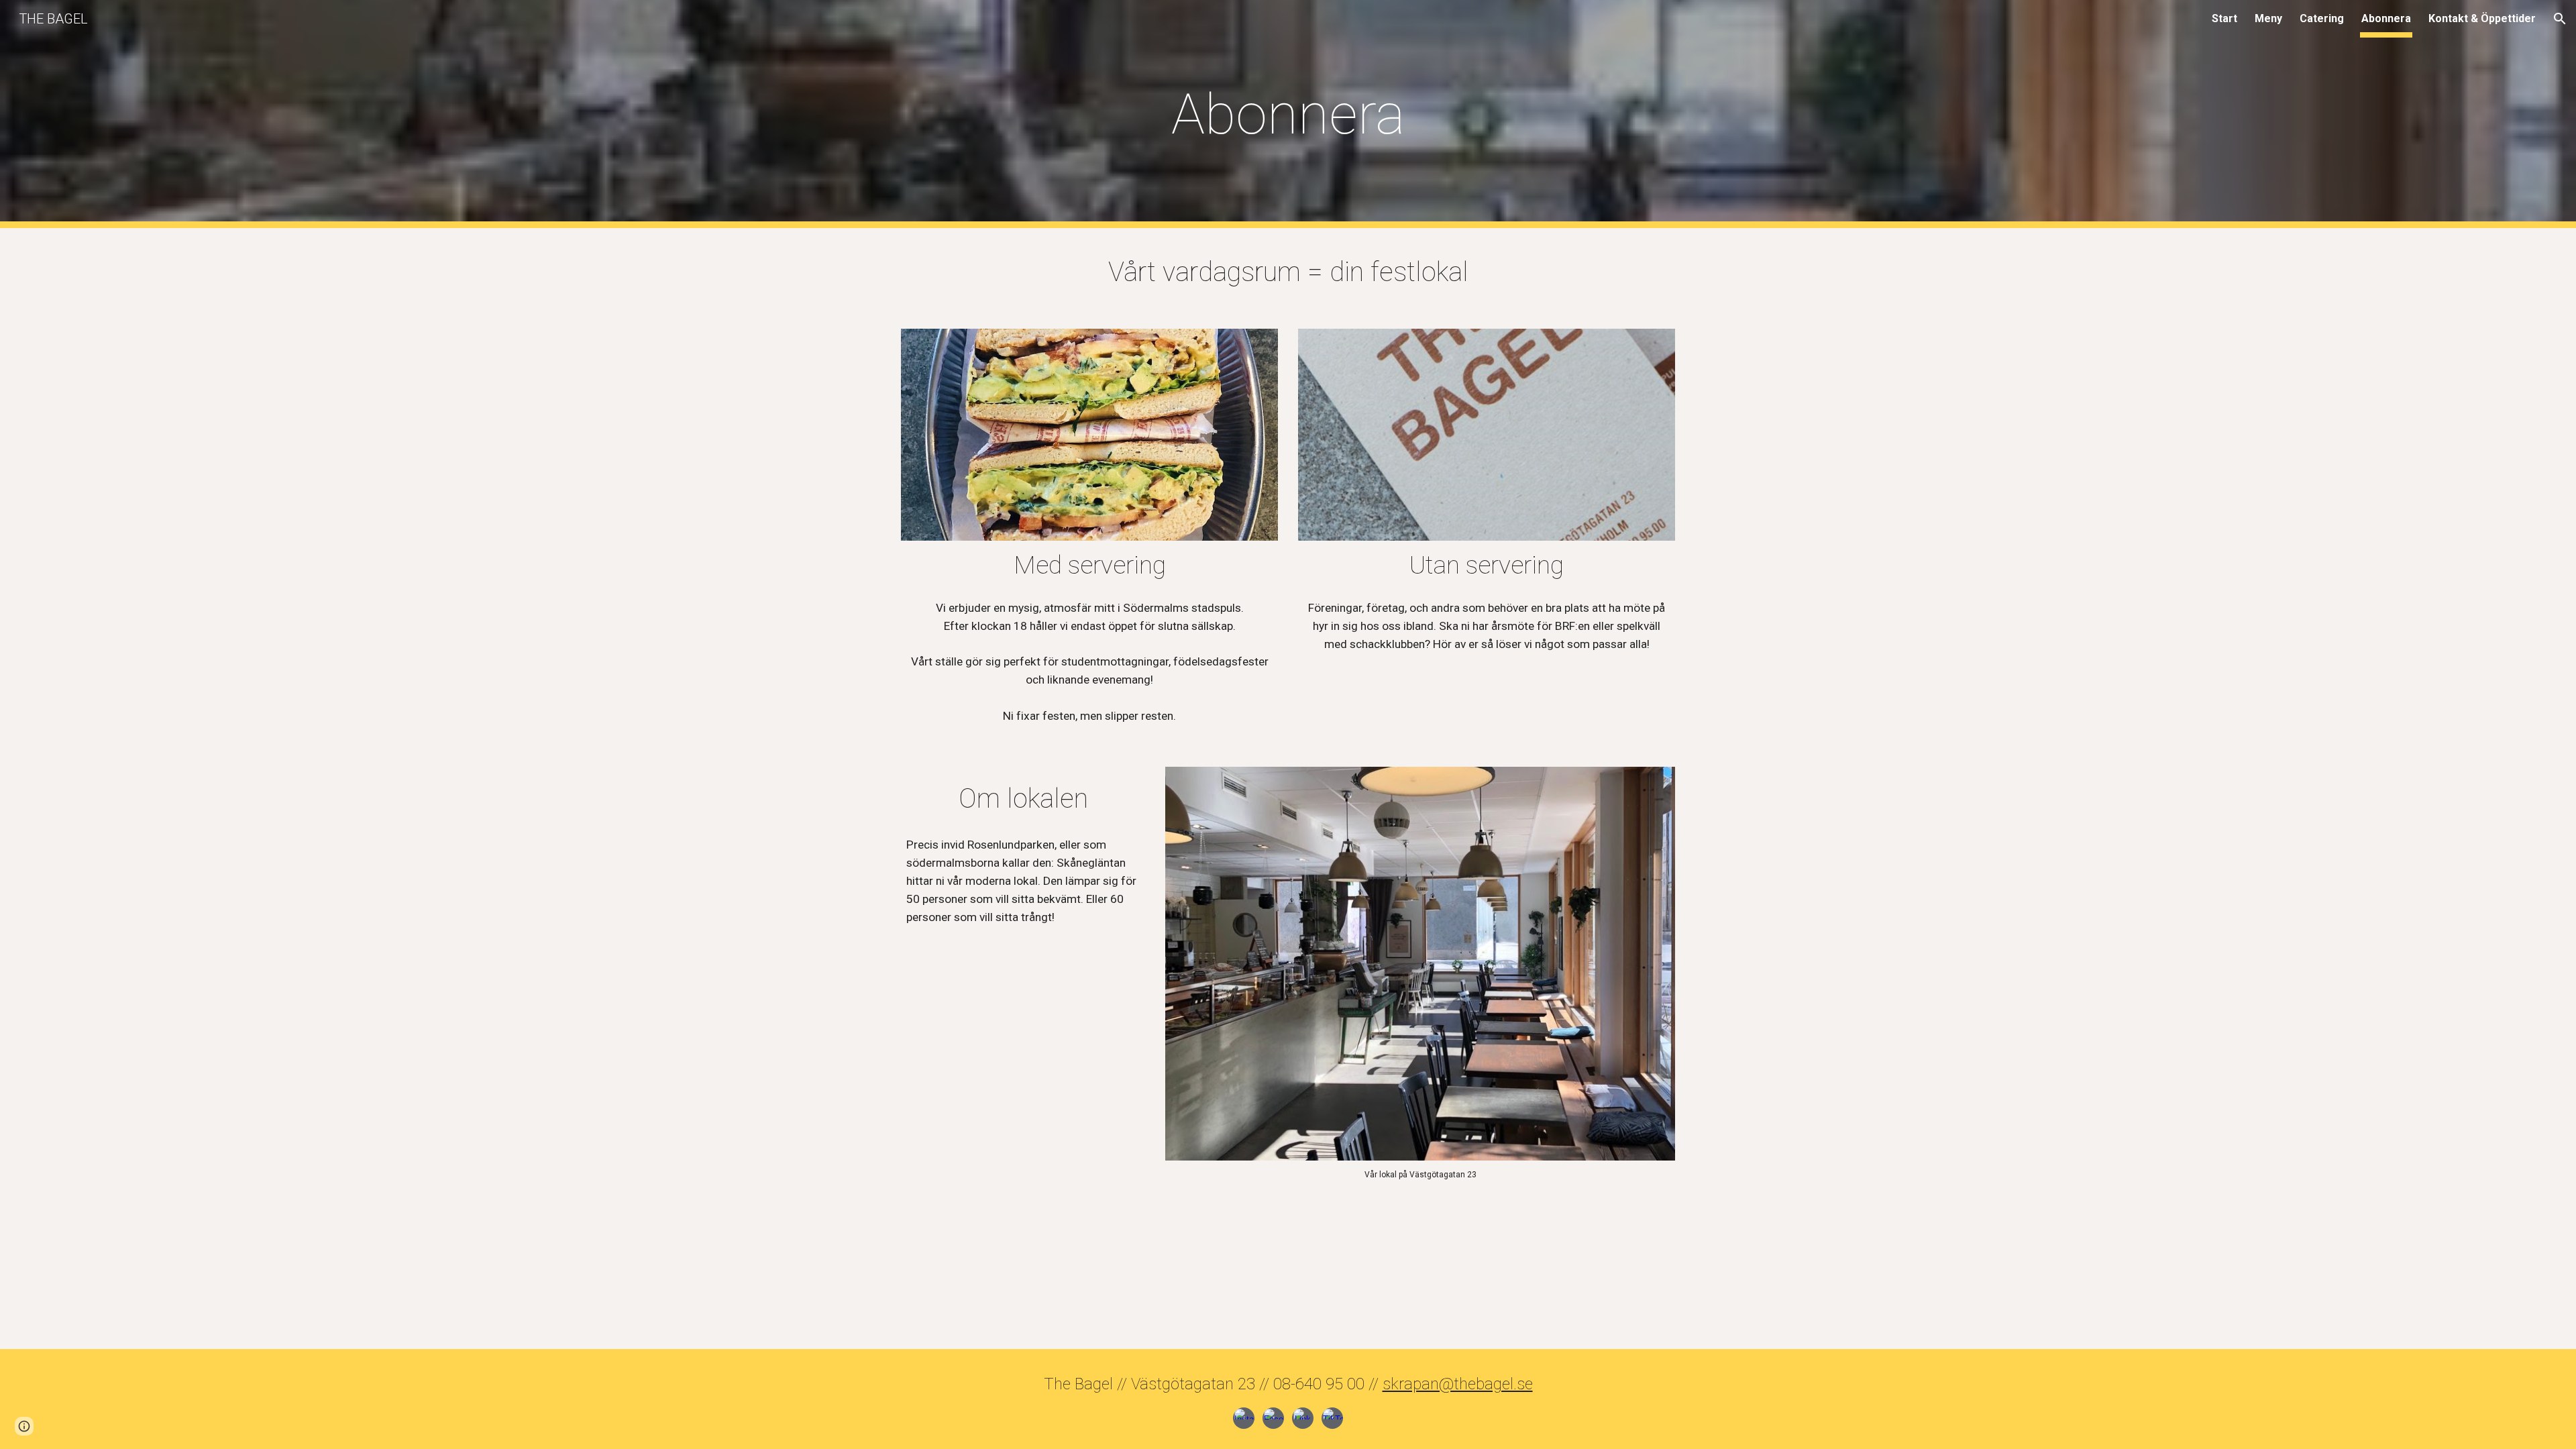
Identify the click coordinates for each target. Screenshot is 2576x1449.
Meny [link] (2268, 18)
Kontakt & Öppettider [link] (2482, 18)
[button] (2560, 19)
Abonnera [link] (2386, 18)
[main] (1288, 114)
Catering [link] (2322, 18)
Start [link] (2224, 18)
